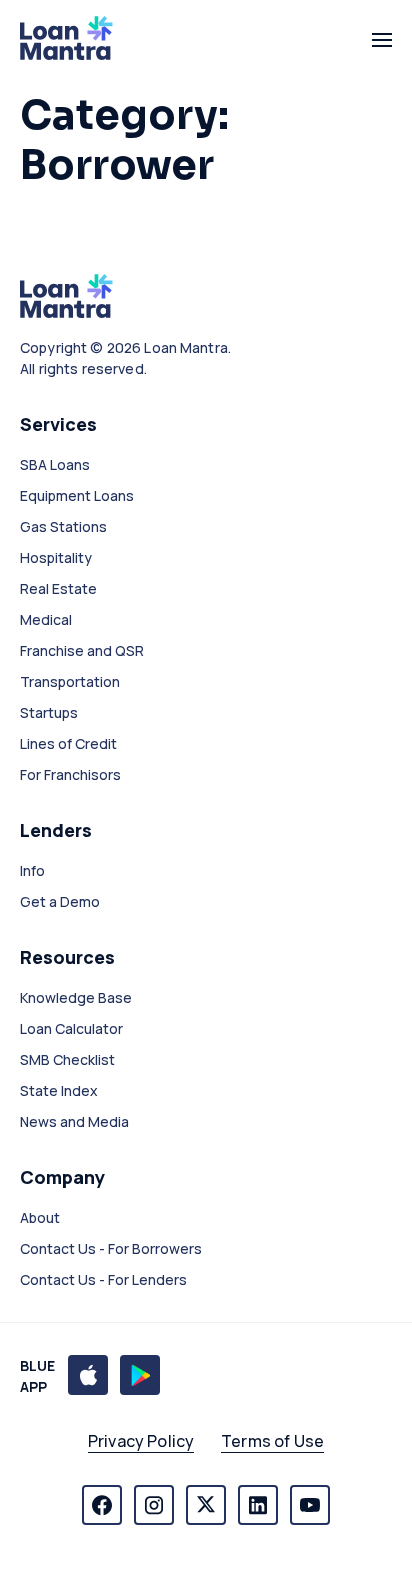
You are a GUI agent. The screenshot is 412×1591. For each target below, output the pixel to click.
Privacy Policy (141, 1441)
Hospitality (56, 557)
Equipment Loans (77, 495)
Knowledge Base (76, 997)
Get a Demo (60, 901)
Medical (46, 619)
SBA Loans (55, 464)
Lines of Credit (68, 743)
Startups (49, 712)
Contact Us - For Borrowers (111, 1248)
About (40, 1217)
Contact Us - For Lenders (103, 1279)
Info (32, 870)
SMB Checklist (67, 1059)
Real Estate (58, 588)
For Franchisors (70, 774)
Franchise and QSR (82, 650)
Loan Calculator (71, 1028)
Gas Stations (63, 526)
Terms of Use (272, 1441)
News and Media (74, 1121)
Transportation (70, 681)
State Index (59, 1090)
